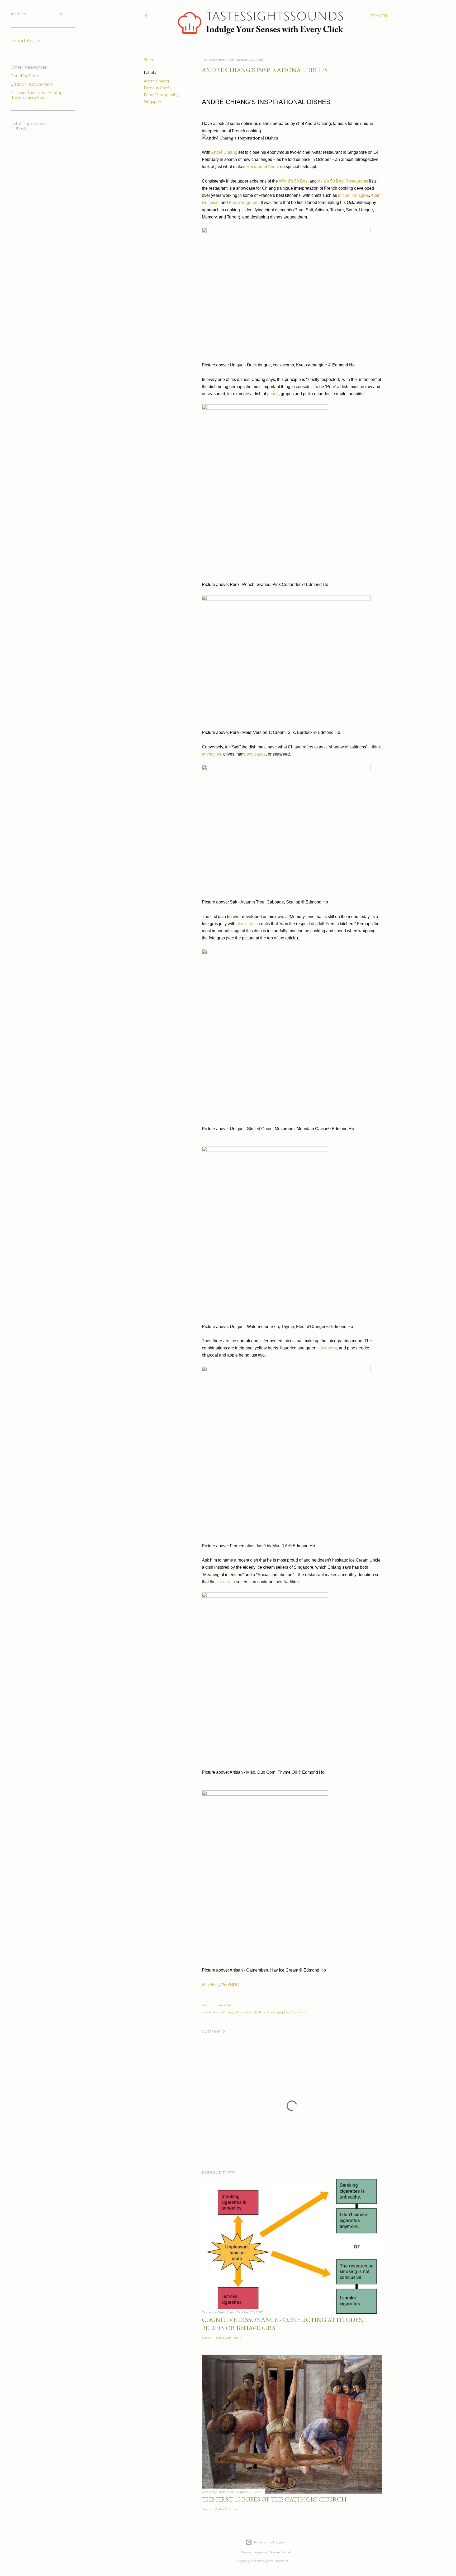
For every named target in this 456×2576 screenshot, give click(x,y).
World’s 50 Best (294, 181)
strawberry (327, 1348)
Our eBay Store (25, 76)
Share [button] (149, 60)
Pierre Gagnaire (244, 202)
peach (273, 394)
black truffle (247, 924)
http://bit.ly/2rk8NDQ (221, 1985)
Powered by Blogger (270, 2542)
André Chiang (156, 81)
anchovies (212, 754)
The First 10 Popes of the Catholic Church (274, 2499)
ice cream (226, 1582)
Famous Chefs (157, 88)
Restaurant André (263, 167)
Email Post (223, 2005)
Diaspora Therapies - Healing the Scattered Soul (37, 95)
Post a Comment (228, 2338)
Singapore (153, 102)
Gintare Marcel (280, 2552)
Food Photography (161, 95)
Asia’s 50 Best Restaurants (343, 181)
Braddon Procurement (31, 84)
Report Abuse (25, 41)
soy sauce (256, 754)
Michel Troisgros (353, 195)
